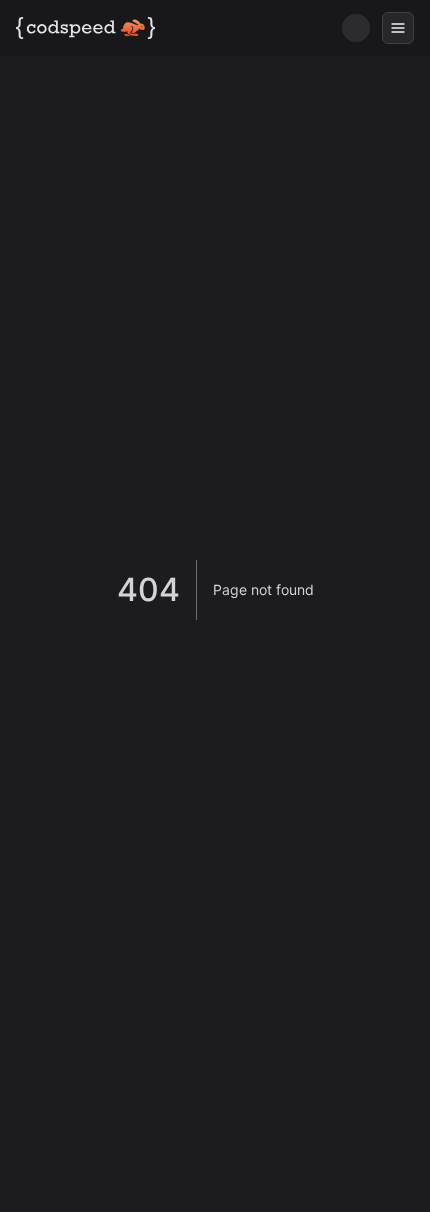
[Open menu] (398, 28)
